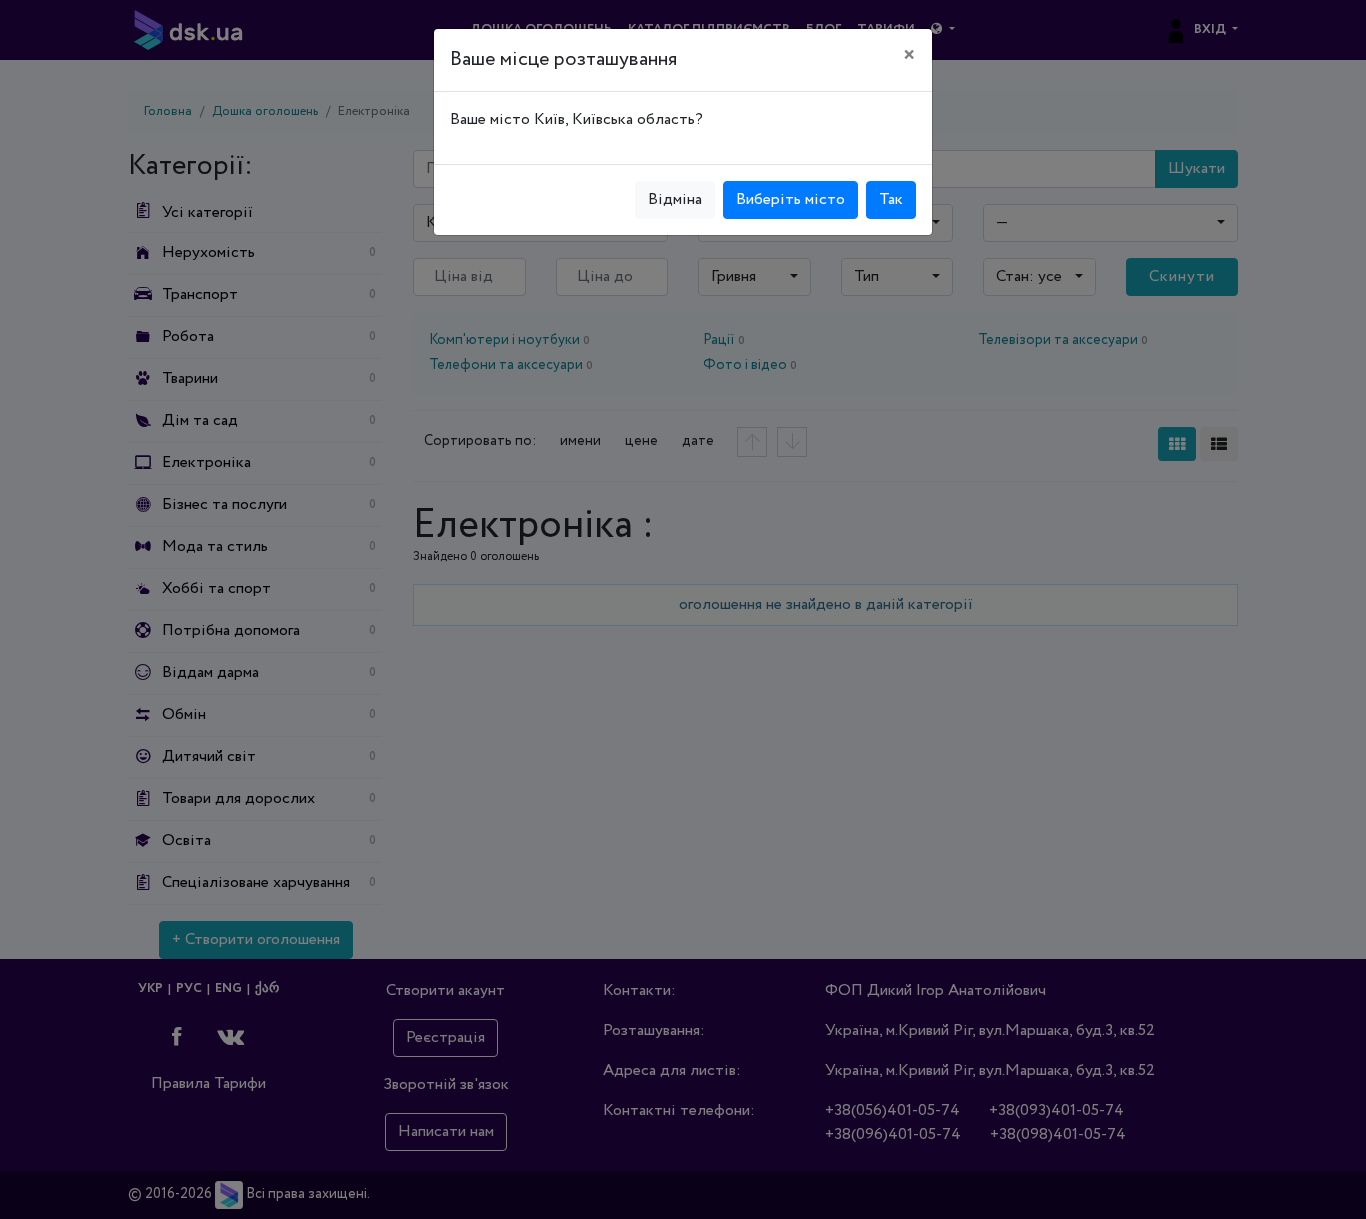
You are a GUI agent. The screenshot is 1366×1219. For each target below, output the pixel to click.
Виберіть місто (790, 199)
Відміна (675, 199)
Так (891, 199)
